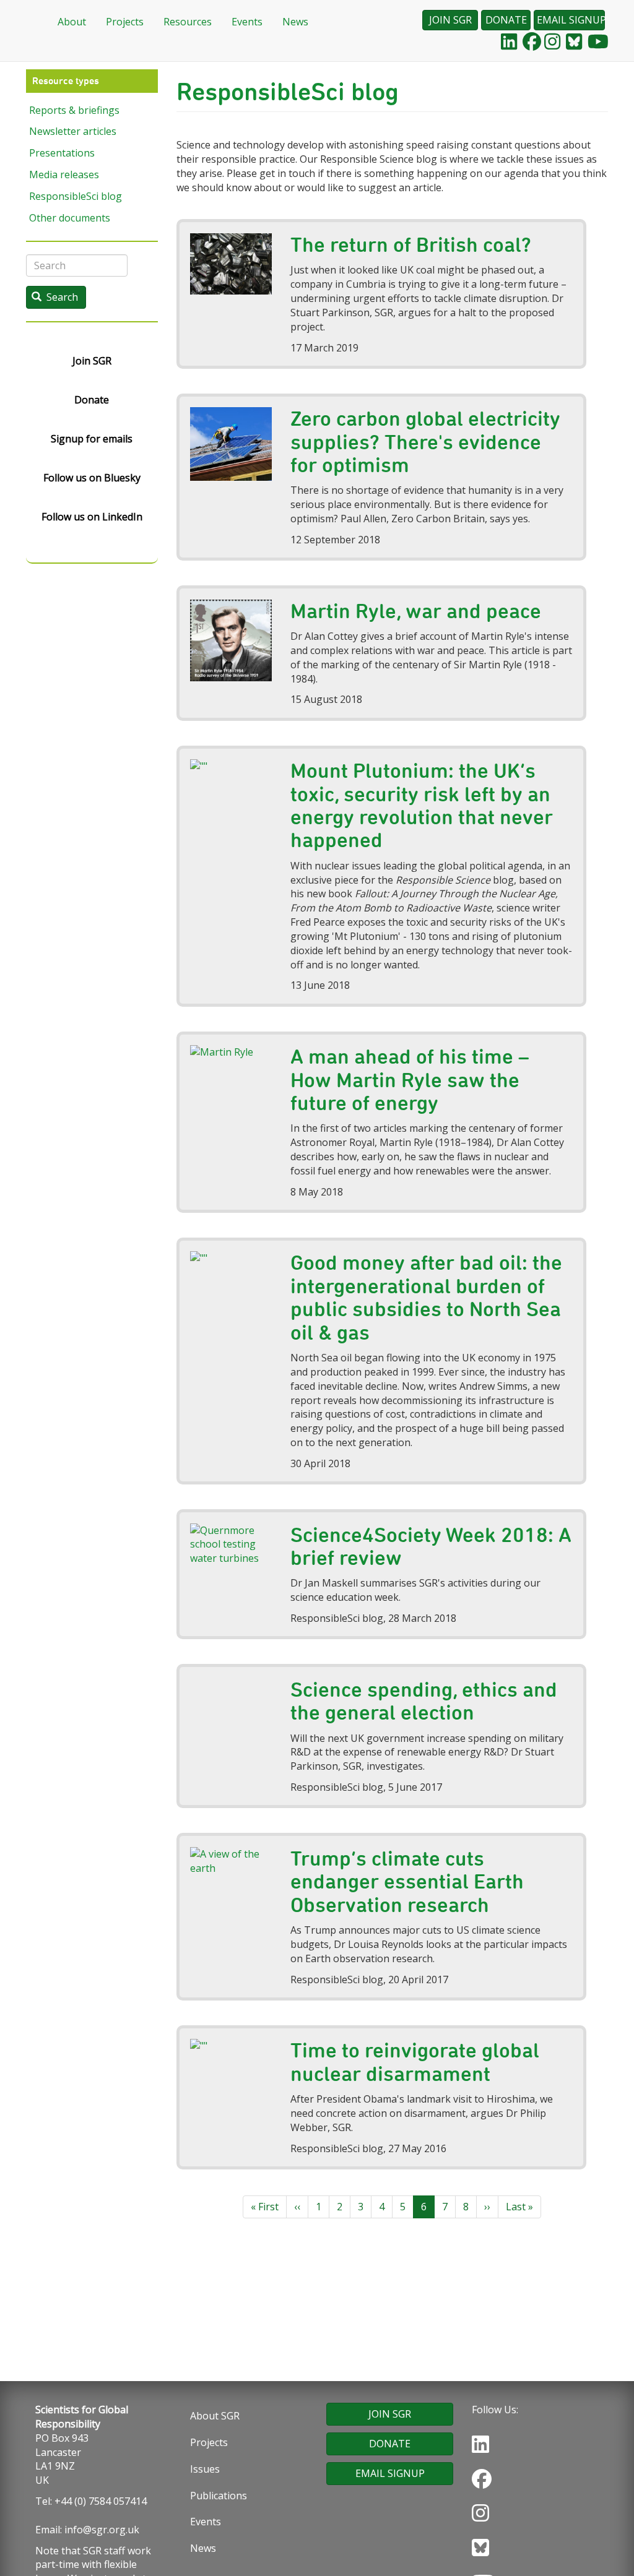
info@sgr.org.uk (102, 2530)
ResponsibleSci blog (76, 196)
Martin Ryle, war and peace (416, 611)
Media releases (64, 174)
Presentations (62, 153)
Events (247, 22)
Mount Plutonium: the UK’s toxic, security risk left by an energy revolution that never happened (422, 805)
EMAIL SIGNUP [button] (571, 20)
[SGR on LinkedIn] (509, 41)
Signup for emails (92, 439)
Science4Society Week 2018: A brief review (431, 1546)
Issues (205, 2469)
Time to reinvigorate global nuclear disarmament (415, 2061)
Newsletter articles (73, 131)
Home (32, 22)
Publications (219, 2496)
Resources (188, 22)
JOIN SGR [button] (450, 20)
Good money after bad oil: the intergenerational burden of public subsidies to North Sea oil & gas (426, 1297)
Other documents (70, 218)
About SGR (215, 2416)
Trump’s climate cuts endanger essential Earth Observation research (407, 1881)
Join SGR (92, 361)
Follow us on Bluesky (92, 478)
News (295, 22)
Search (61, 297)
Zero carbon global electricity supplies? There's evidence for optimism (425, 442)
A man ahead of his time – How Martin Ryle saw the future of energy (410, 1079)
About (72, 22)
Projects (125, 22)
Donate (92, 400)
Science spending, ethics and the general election (424, 1701)
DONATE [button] (506, 20)
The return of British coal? (411, 244)
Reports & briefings (74, 110)
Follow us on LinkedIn (92, 517)
